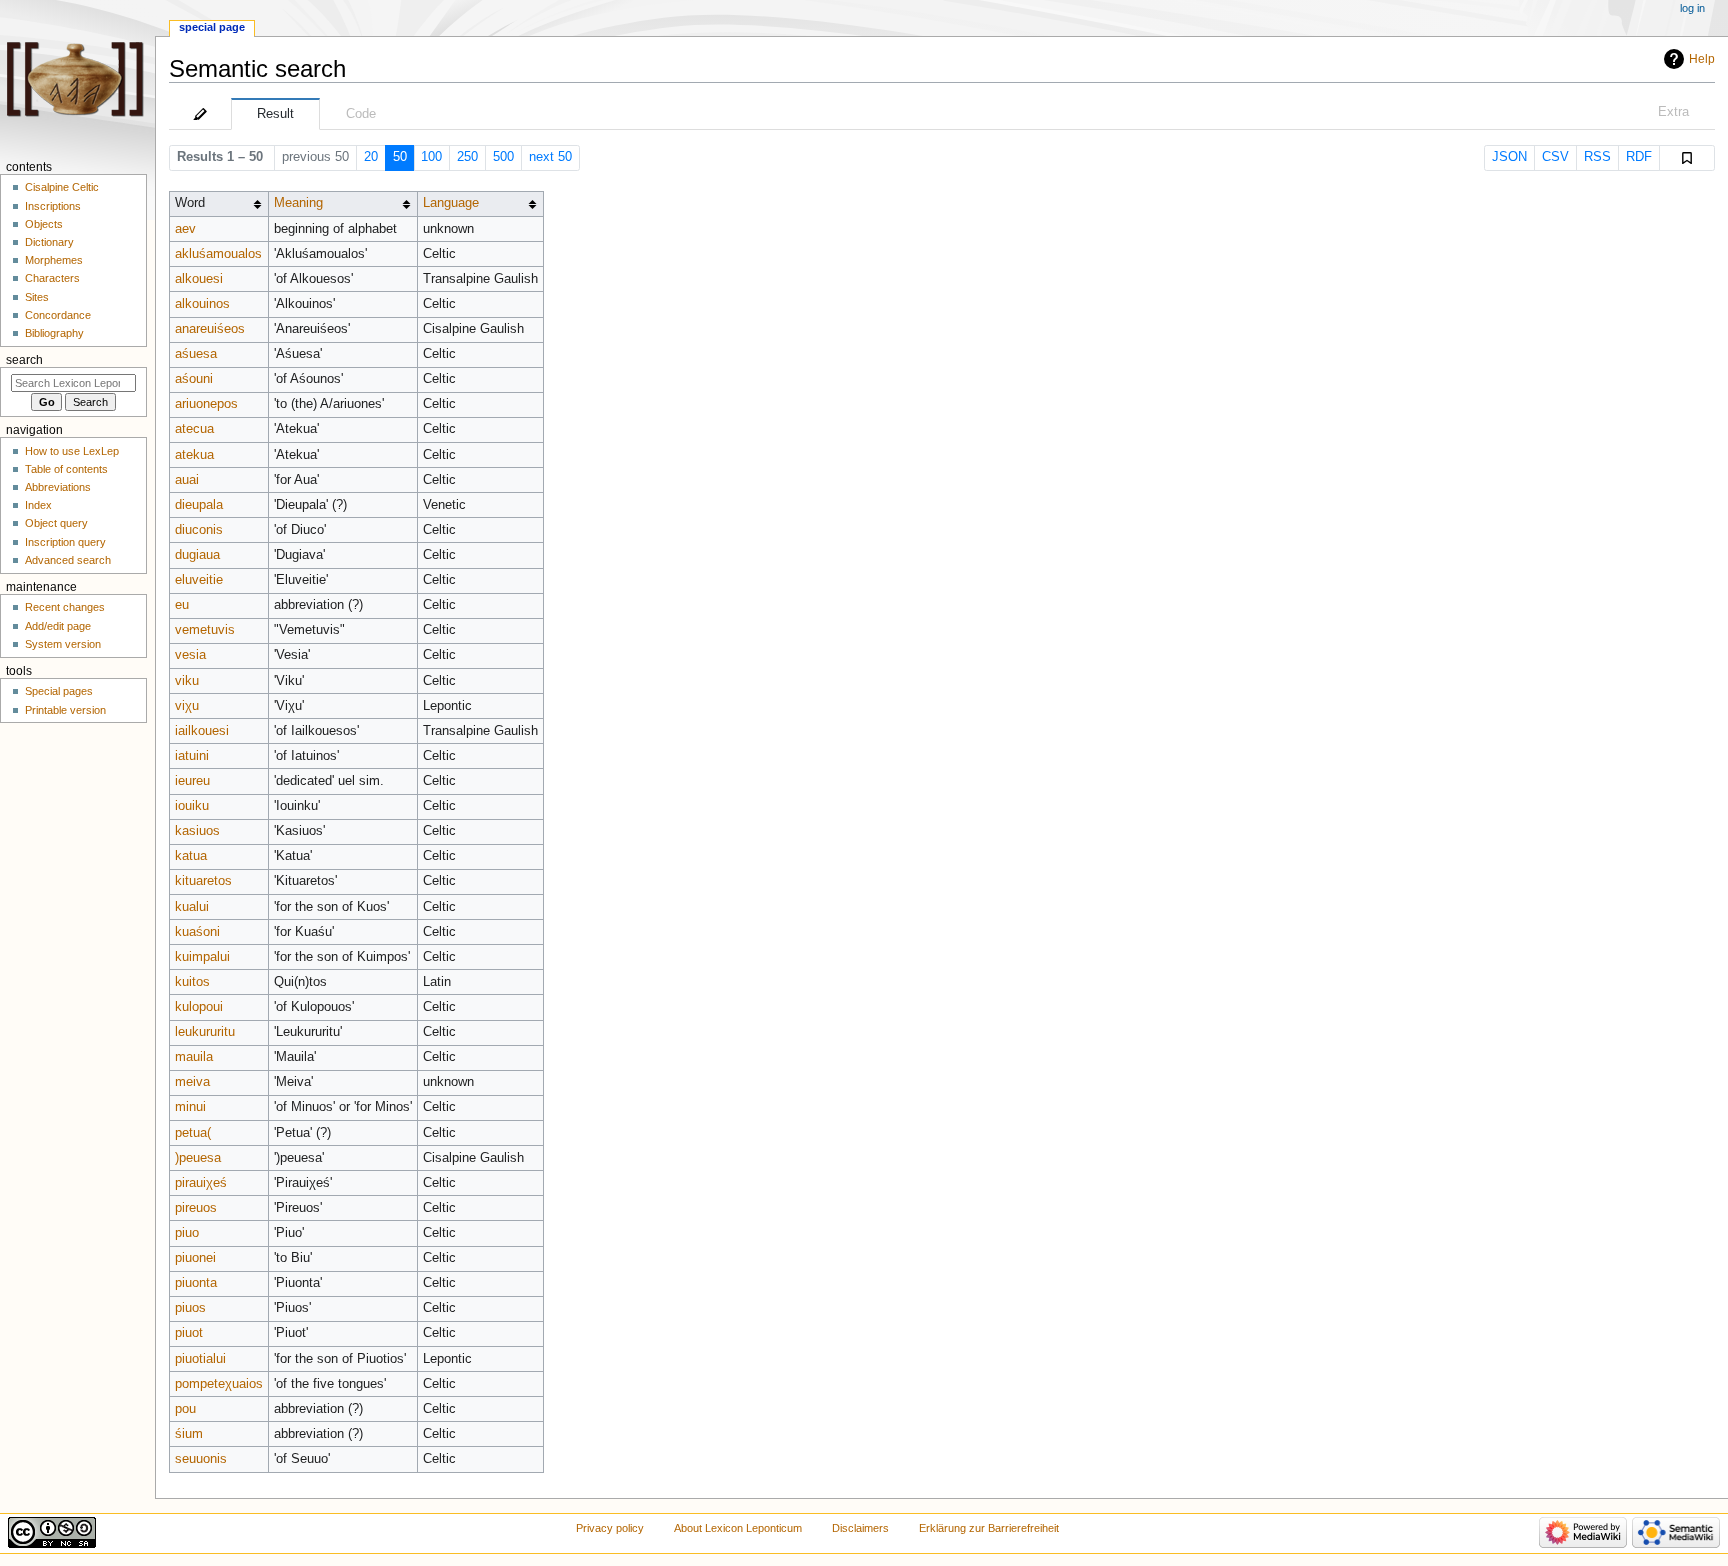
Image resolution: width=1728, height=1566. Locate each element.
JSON (1509, 157)
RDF (1639, 157)
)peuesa (198, 1158)
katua (191, 856)
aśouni (194, 379)
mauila (194, 1057)
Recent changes (65, 607)
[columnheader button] (342, 203)
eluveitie (199, 580)
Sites (37, 297)
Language (451, 203)
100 (431, 157)
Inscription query (65, 542)
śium (189, 1434)
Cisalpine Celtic (62, 187)
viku (187, 681)
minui (190, 1107)
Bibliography (54, 333)
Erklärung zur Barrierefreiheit (989, 1528)
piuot (189, 1333)
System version (63, 644)
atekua (194, 455)
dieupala (199, 505)
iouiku (192, 806)
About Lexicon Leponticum (738, 1528)
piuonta (196, 1283)
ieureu (192, 781)
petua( (193, 1133)
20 (371, 157)
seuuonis (201, 1459)
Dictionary (49, 242)
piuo (187, 1233)
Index (38, 505)
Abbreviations (58, 487)
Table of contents (66, 469)
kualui (192, 907)
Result (275, 114)
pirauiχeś (201, 1183)
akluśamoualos (218, 254)
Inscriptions (53, 206)
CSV (1555, 157)
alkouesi (199, 279)
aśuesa (196, 354)
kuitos (192, 982)
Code (361, 114)
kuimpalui (202, 957)
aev (185, 229)
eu (182, 605)
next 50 (550, 157)
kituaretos (203, 881)
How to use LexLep (72, 451)
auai (187, 480)
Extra (1673, 112)
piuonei (195, 1258)
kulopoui (199, 1007)
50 (400, 157)
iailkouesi (202, 731)
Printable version (65, 710)
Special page (212, 27)
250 (467, 157)
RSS (1597, 157)
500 (503, 157)
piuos (190, 1308)
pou (185, 1409)
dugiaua (197, 555)
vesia (190, 655)
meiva (192, 1082)
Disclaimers (860, 1528)
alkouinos (202, 304)
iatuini (192, 756)
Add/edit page (58, 626)
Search (24, 360)
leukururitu (205, 1032)
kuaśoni (197, 932)
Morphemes (54, 260)
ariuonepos (206, 404)
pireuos (196, 1208)
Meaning (298, 203)
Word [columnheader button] (190, 203)
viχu (187, 706)
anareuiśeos (210, 329)
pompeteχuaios (219, 1384)
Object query (56, 523)
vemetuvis (205, 630)
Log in (1692, 8)
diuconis (199, 530)
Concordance (58, 315)
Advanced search (68, 560)
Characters (52, 278)
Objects (44, 224)
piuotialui (200, 1359)
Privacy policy (610, 1528)
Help (1702, 59)
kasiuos (197, 831)
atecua (194, 429)
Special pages (59, 691)
